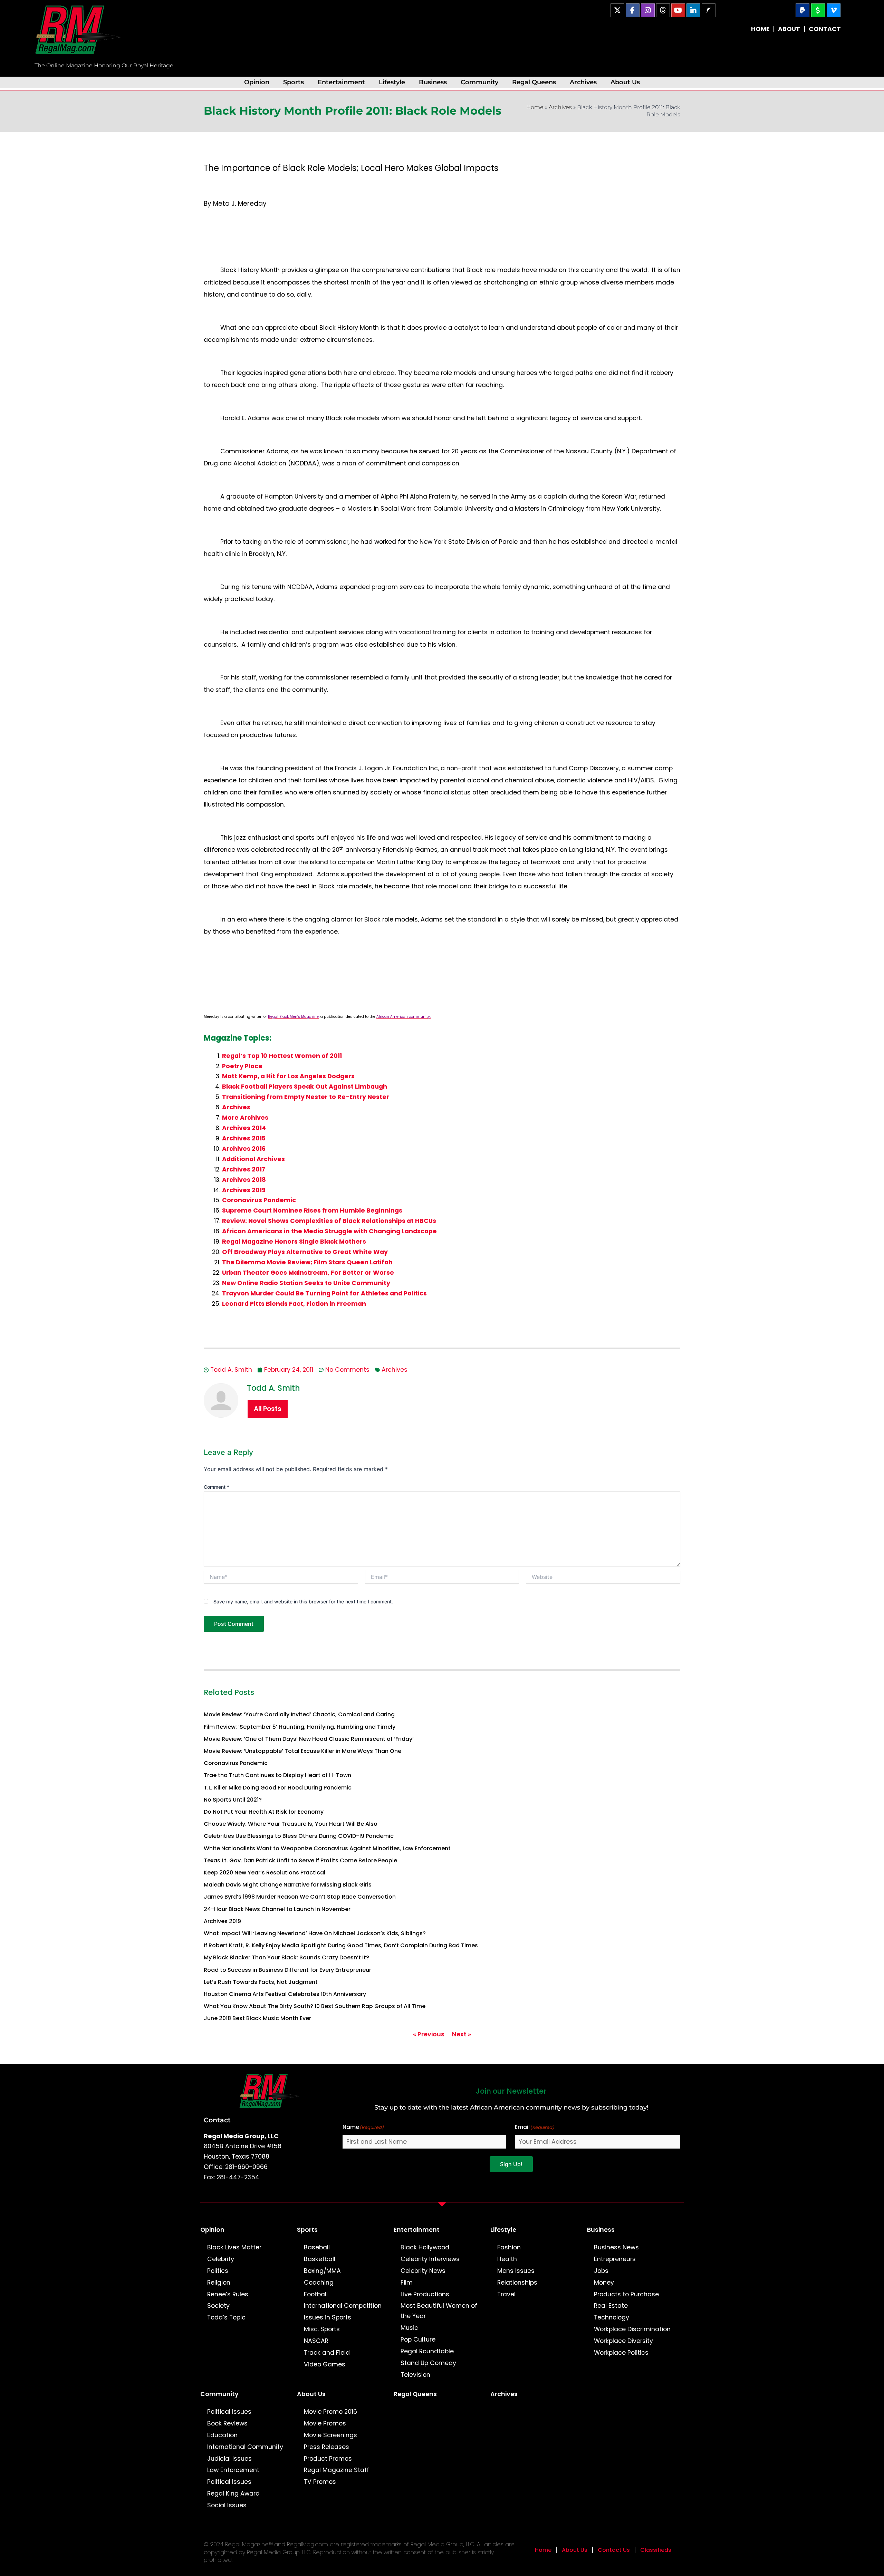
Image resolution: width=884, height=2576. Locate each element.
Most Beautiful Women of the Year (439, 2311)
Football (316, 2294)
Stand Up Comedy (428, 2363)
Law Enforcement (233, 2470)
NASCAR (316, 2341)
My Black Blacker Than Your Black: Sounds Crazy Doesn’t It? (286, 1957)
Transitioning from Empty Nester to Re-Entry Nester (306, 1097)
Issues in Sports (328, 2317)
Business (433, 82)
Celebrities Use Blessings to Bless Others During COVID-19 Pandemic (299, 1836)
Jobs (601, 2271)
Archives (583, 82)
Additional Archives (253, 1159)
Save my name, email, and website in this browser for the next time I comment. (303, 1601)
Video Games (325, 2364)
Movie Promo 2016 (330, 2412)
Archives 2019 (244, 1190)
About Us (625, 82)
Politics (218, 2271)
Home (535, 107)
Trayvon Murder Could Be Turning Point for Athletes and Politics (324, 1293)
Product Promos (328, 2459)
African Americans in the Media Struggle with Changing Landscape (329, 1231)
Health (507, 2259)
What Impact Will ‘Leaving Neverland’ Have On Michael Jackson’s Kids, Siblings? (315, 1933)
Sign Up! (511, 2164)
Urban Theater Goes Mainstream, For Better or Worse (308, 1273)
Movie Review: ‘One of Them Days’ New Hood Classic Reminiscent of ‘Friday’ (309, 1739)
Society (218, 2306)
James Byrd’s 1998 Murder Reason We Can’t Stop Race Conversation (300, 1897)
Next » (462, 2034)
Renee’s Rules (228, 2294)
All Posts (268, 1409)
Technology (612, 2317)
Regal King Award (233, 2493)
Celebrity (221, 2259)
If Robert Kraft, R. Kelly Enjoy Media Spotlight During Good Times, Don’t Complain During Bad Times (341, 1945)
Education (222, 2435)
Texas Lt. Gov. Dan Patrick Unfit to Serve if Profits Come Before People (300, 1860)
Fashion (509, 2247)
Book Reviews (227, 2423)
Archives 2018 (244, 1180)
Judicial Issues (229, 2459)
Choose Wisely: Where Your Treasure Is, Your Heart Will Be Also (291, 1824)
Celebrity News (423, 2271)
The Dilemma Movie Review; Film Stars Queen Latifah (307, 1262)
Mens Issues (516, 2271)
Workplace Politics (621, 2353)
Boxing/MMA (322, 2271)
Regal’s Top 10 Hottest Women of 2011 (282, 1056)
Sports (294, 82)
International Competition (343, 2306)
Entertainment (341, 82)
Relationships (517, 2283)
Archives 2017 (244, 1169)
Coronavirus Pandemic (259, 1200)
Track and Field (327, 2353)
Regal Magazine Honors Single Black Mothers (294, 1242)
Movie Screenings (330, 2435)
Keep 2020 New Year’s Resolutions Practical (265, 1873)
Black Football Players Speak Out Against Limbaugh (305, 1087)
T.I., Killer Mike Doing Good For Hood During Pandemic (278, 1788)
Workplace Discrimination (632, 2329)
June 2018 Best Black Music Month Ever (257, 2018)
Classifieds (656, 2550)
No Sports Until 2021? (233, 1800)
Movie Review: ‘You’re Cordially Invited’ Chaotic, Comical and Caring (299, 1714)
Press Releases (326, 2447)
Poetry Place (242, 1066)
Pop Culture (418, 2339)
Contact (217, 2120)
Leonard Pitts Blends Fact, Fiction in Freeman (294, 1304)
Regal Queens (534, 82)
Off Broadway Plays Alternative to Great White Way (305, 1252)
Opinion (257, 82)
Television (415, 2375)
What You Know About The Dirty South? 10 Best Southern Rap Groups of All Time (315, 2006)
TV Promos (320, 2482)
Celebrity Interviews (430, 2259)
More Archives (245, 1118)
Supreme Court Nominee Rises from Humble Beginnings (312, 1210)
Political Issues (229, 2412)
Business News (616, 2247)
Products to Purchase (626, 2294)
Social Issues (227, 2505)
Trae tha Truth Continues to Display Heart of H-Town (277, 1775)
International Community (245, 2447)
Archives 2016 (244, 1149)
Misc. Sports (322, 2329)
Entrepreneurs (615, 2259)
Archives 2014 (244, 1128)
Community (479, 82)
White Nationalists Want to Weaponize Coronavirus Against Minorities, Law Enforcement (327, 1848)
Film (407, 2283)
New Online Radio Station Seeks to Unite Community (306, 1283)
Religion (219, 2283)
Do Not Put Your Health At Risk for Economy (264, 1812)
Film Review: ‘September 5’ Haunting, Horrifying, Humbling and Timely (300, 1727)
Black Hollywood (425, 2247)
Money (604, 2283)
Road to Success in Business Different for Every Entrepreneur (287, 1970)
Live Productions (425, 2294)
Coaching (319, 2283)
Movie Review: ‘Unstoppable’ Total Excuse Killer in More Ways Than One (302, 1751)
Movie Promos (325, 2423)
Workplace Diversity (623, 2341)
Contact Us (614, 2550)
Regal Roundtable (427, 2351)
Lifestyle (392, 82)
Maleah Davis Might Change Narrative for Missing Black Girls (288, 1885)
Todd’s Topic (226, 2317)
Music (409, 2328)
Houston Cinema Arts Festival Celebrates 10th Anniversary (285, 1994)
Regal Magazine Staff (337, 2470)
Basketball (320, 2259)
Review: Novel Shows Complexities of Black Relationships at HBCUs (329, 1221)
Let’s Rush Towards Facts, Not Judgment (261, 1982)
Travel (506, 2294)
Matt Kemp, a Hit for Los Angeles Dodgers (288, 1076)
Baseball (317, 2247)
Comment (217, 1487)
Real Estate (611, 2306)
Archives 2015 (244, 1138)
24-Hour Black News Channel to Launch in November (277, 1909)
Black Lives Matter (234, 2247)
